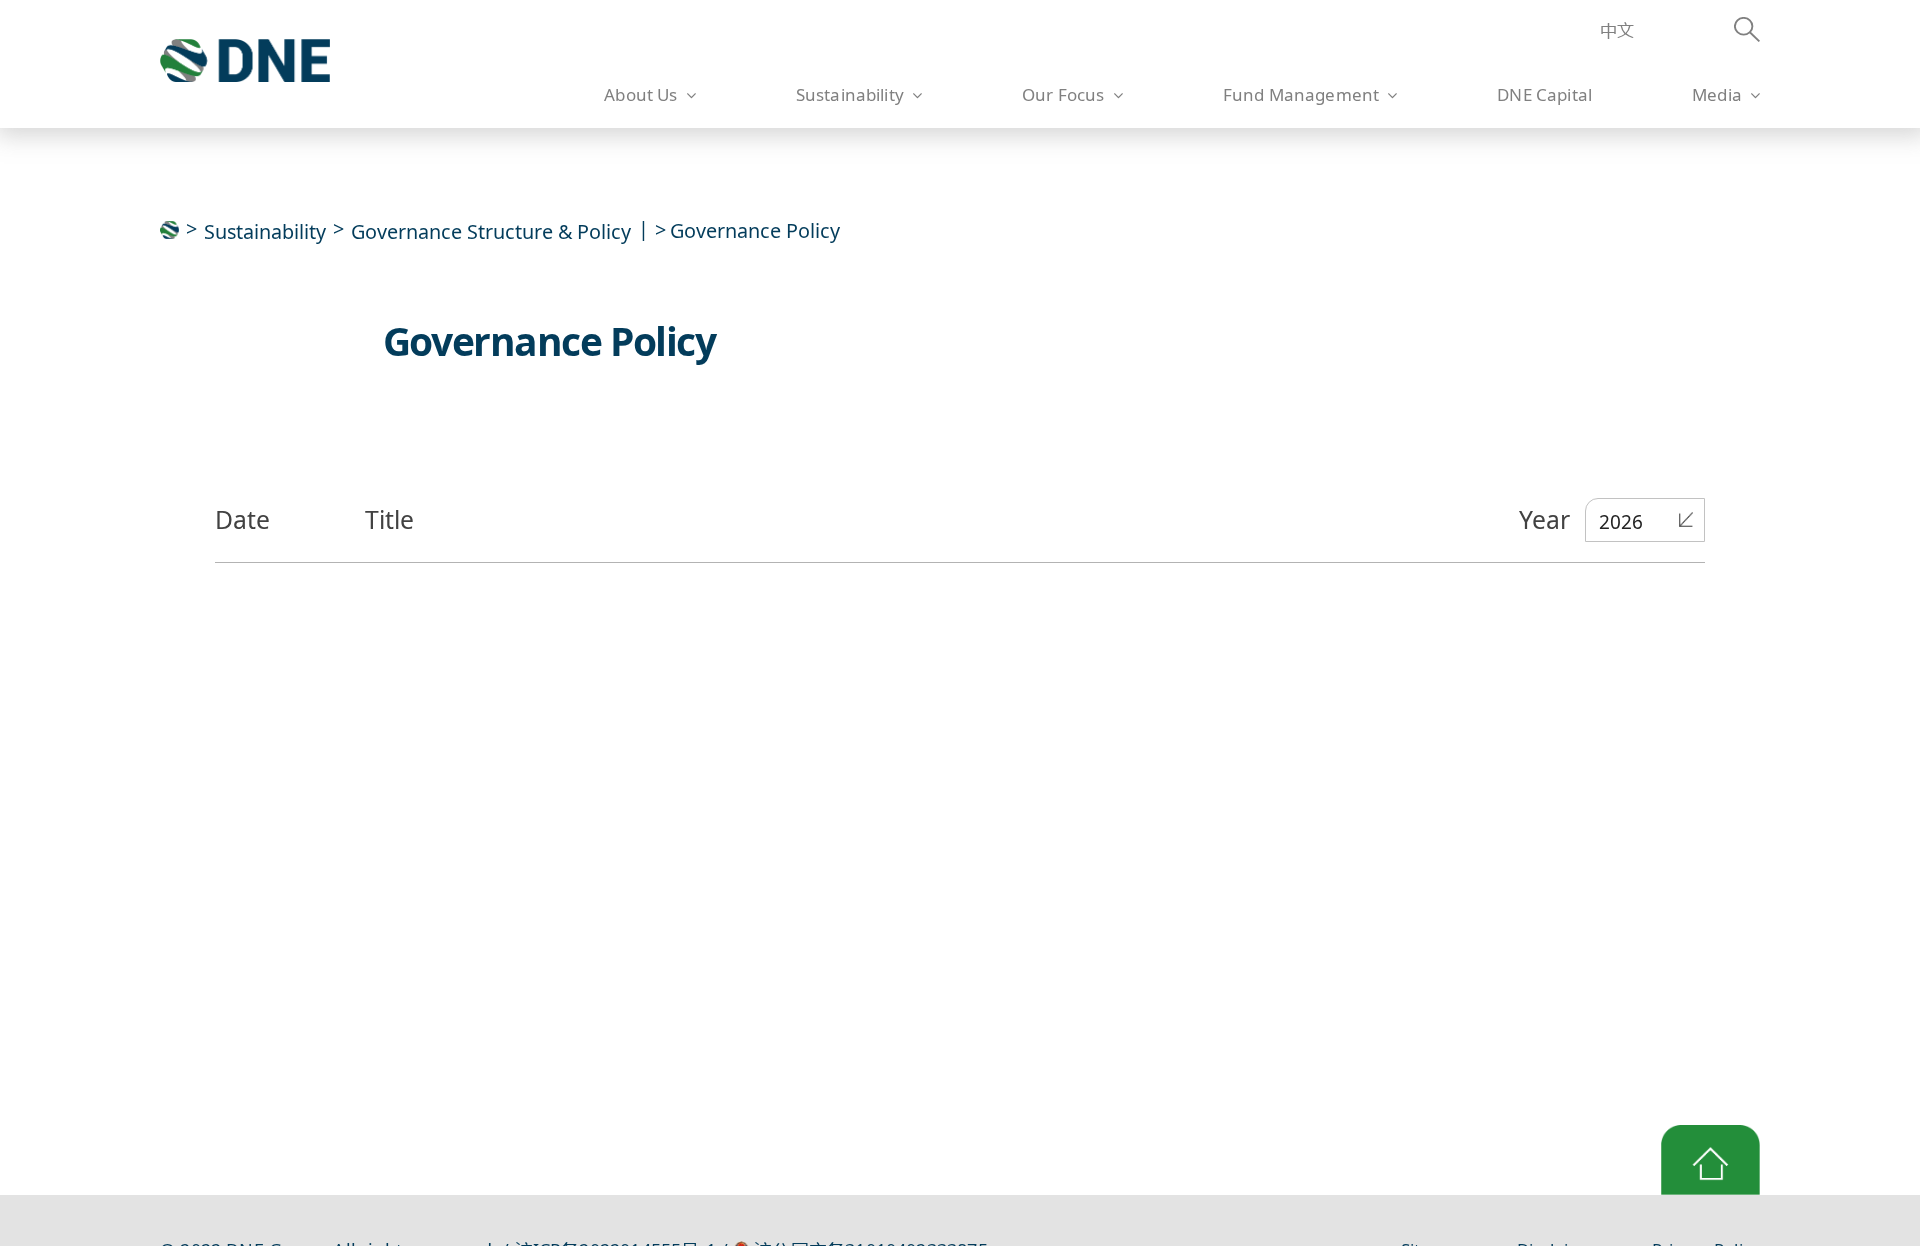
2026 (1621, 522)
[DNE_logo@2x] (245, 48)
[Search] (1717, 32)
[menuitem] (1607, 32)
